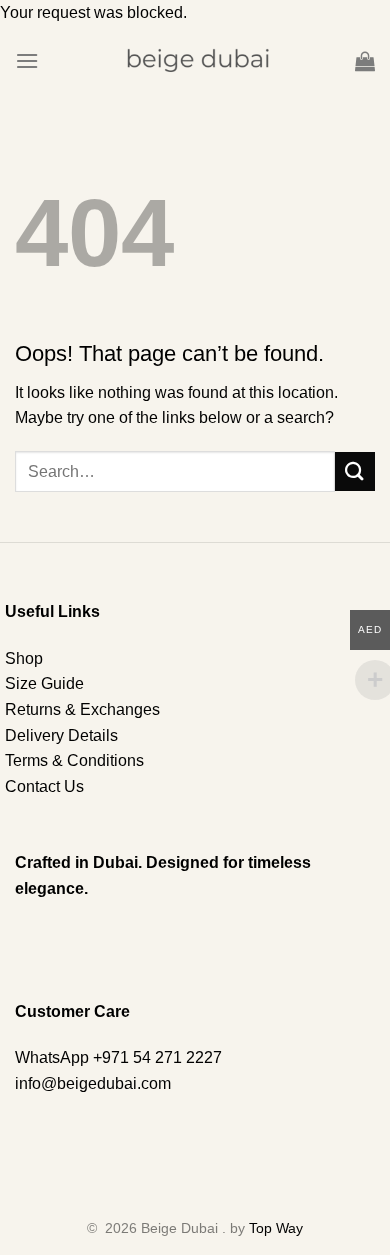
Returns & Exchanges (82, 709)
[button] (27, 60)
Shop (24, 658)
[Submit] (355, 471)
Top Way (276, 1228)
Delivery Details (61, 735)
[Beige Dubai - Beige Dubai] (195, 61)
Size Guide (44, 683)
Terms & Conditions (74, 760)
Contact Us (44, 786)
